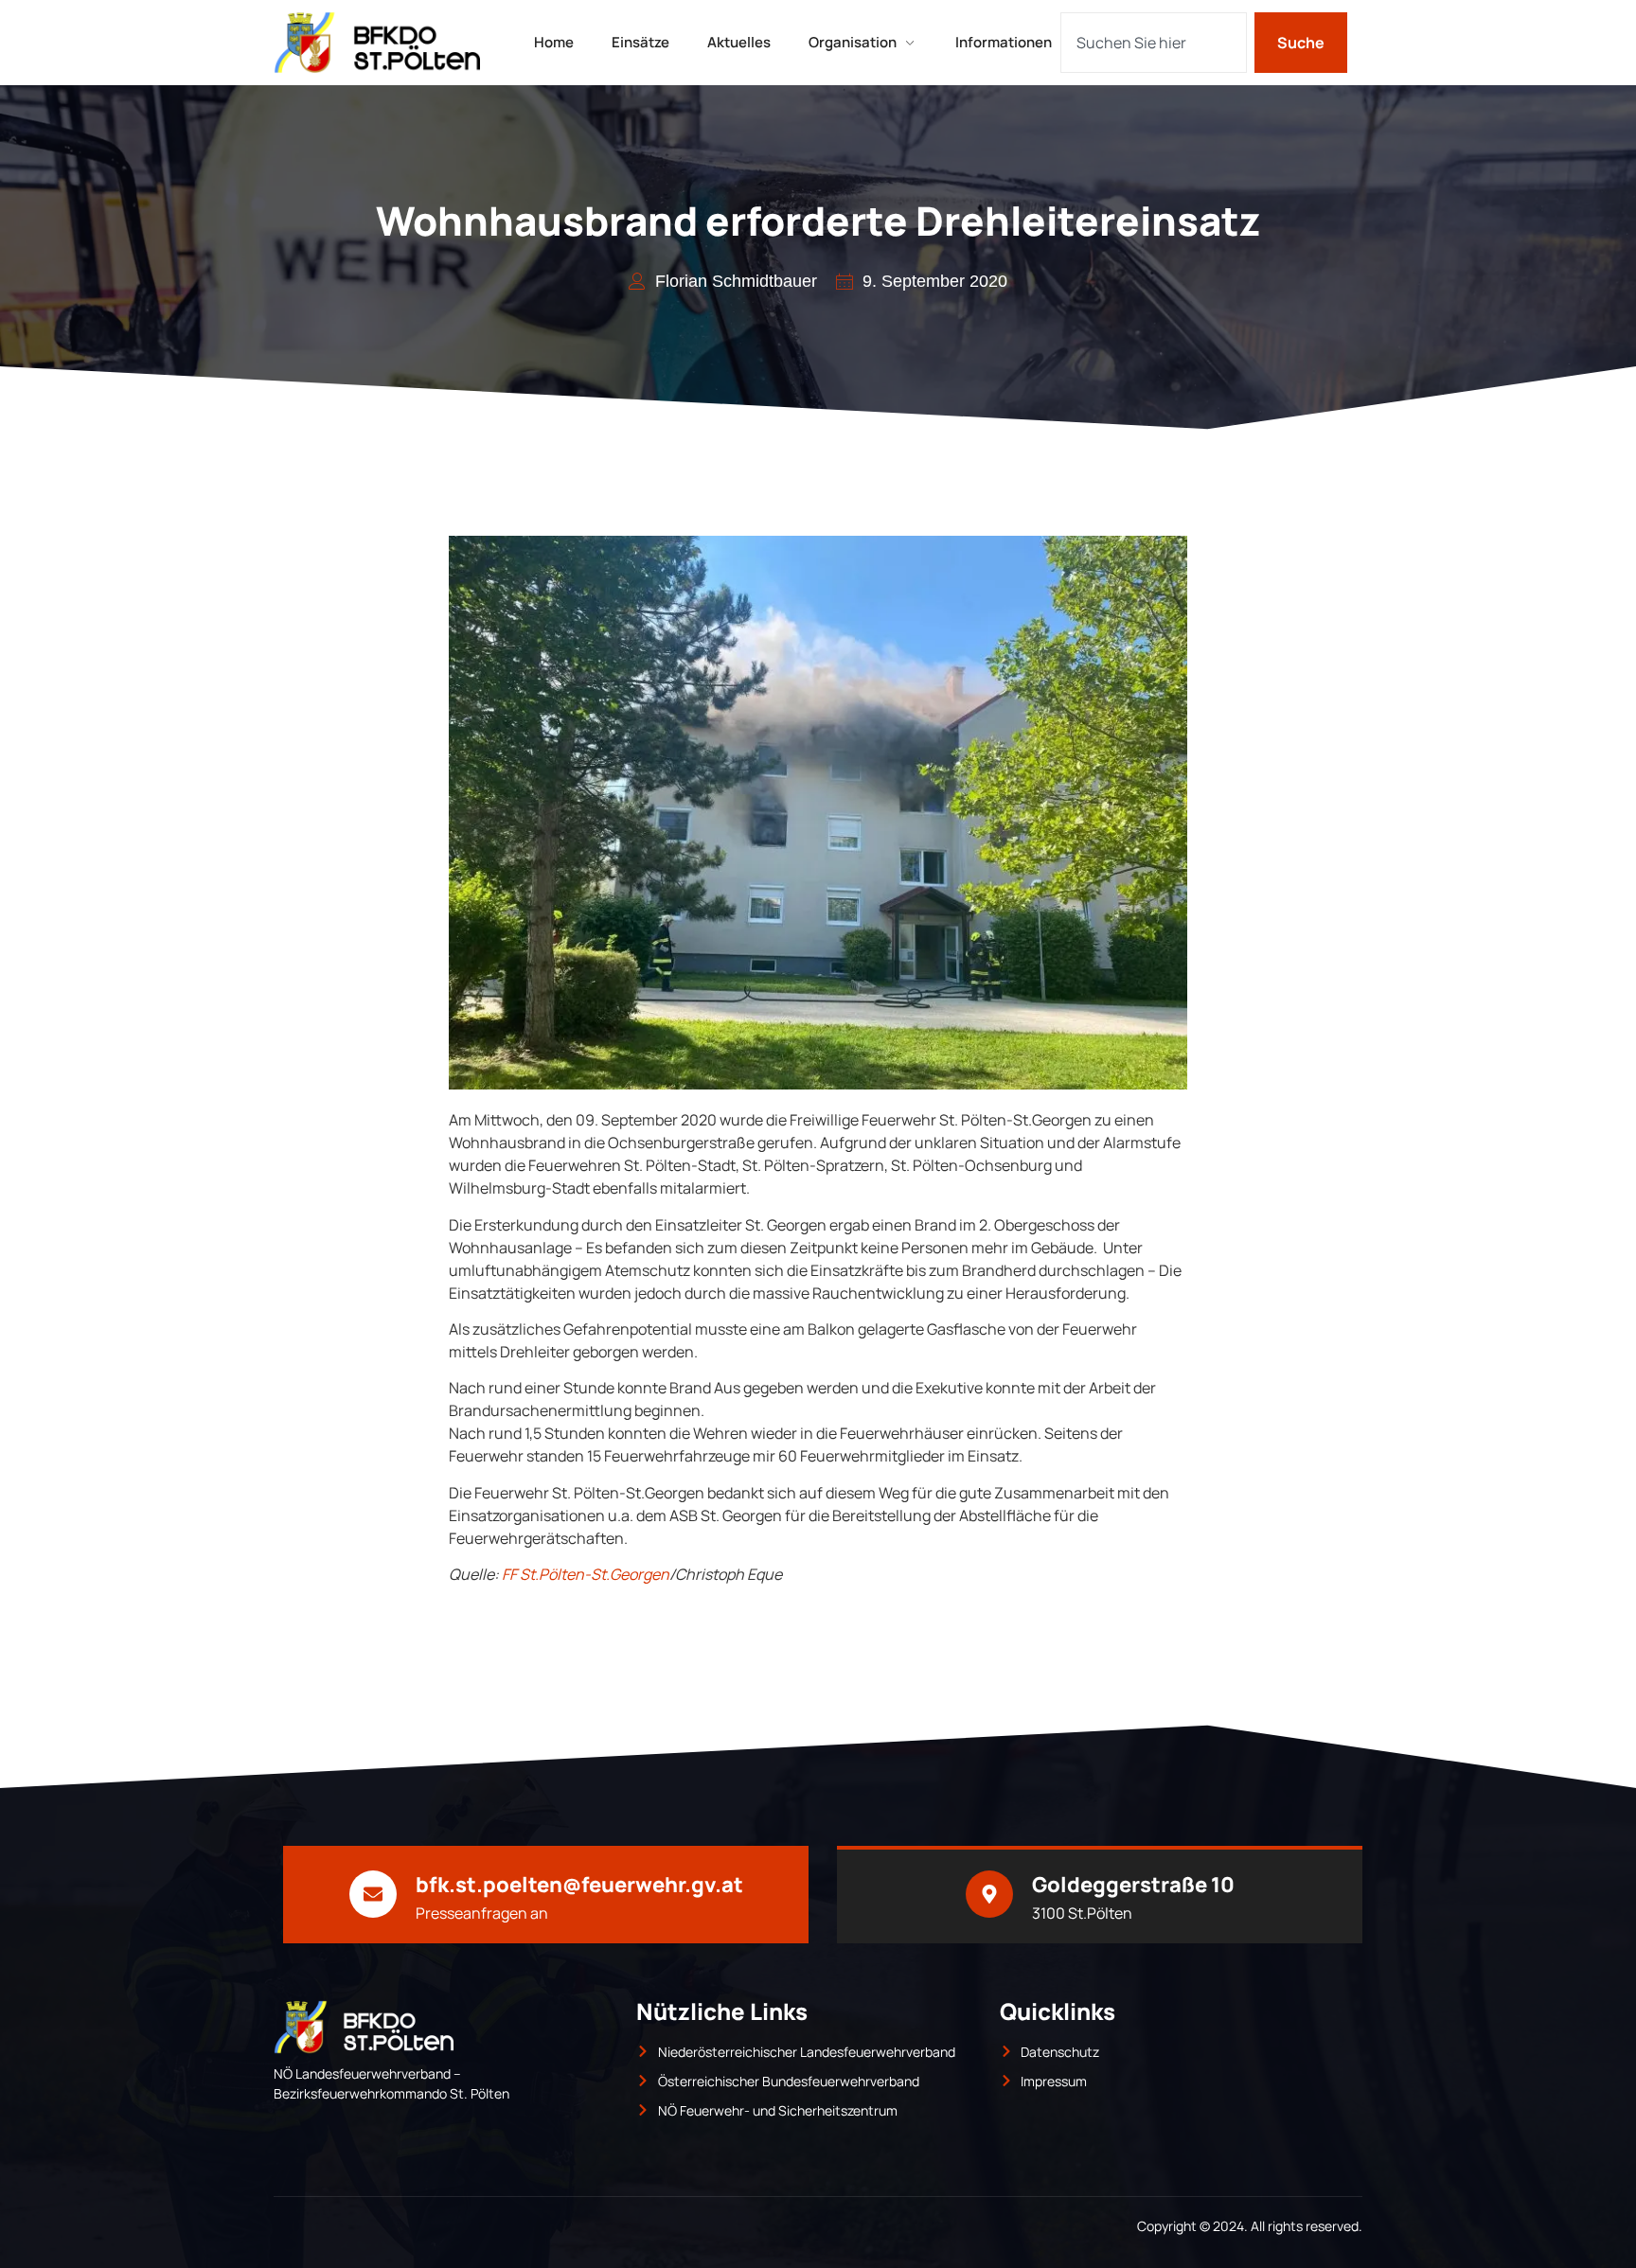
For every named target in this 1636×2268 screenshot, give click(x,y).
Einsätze (640, 42)
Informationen (1004, 42)
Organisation (853, 42)
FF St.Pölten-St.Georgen (586, 1574)
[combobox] (1154, 43)
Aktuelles (739, 42)
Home (554, 42)
